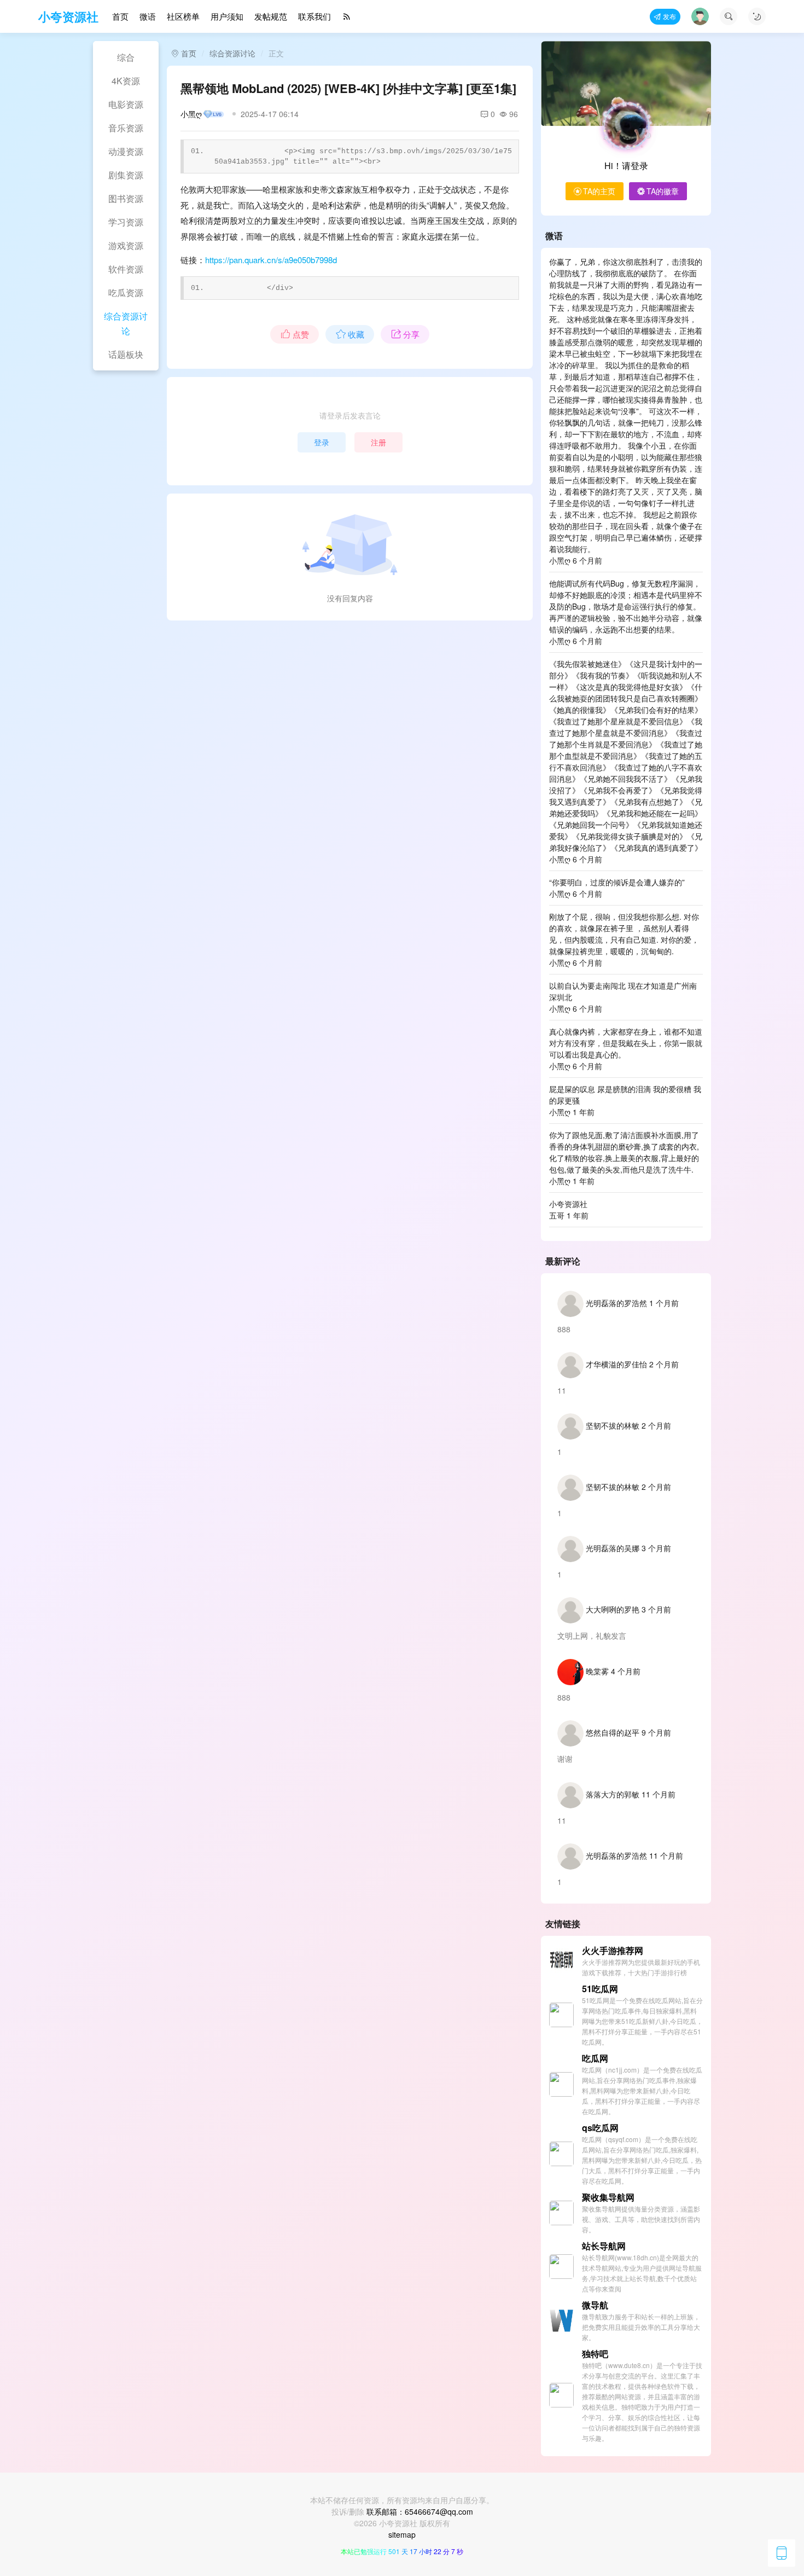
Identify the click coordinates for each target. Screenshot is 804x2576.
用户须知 (227, 16)
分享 (411, 334)
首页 (120, 16)
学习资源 (126, 222)
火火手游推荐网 (613, 1950)
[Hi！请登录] (626, 126)
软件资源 (126, 269)
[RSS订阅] (347, 17)
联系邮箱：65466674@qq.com (420, 2511)
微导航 (595, 2305)
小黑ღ (191, 114)
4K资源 (126, 81)
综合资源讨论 (126, 323)
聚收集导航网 (608, 2197)
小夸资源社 (68, 16)
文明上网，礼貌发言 (592, 1635)
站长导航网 (604, 2246)
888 (564, 1329)
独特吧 (595, 2354)
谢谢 (565, 1759)
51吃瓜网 (600, 1989)
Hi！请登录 (626, 166)
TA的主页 (599, 191)
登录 (322, 442)
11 (562, 1390)
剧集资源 (126, 175)
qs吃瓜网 (600, 2128)
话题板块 (126, 354)
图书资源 (126, 198)
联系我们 (314, 16)
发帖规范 (271, 16)
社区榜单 (183, 16)
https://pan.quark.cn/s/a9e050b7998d (271, 260)
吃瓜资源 (126, 292)
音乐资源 (126, 128)
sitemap (402, 2534)
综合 (126, 57)
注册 (378, 442)
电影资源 (126, 104)
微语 (148, 16)
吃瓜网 (595, 2058)
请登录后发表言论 (350, 415)
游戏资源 (126, 245)
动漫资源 (126, 151)
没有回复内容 (350, 598)
